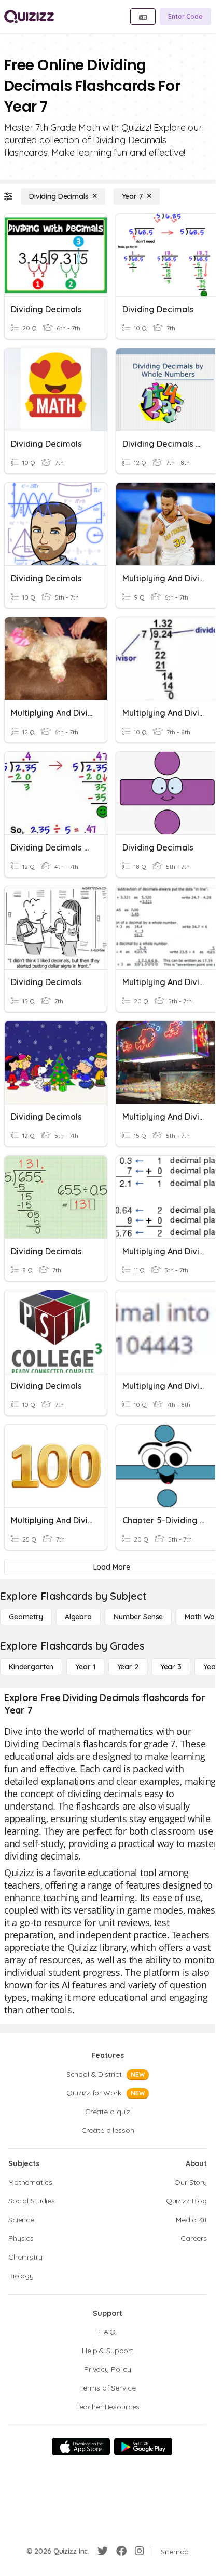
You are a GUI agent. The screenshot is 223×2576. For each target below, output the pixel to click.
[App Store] (81, 2447)
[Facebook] (121, 2551)
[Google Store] (143, 2447)
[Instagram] (140, 2551)
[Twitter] (103, 2551)
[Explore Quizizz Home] (29, 17)
